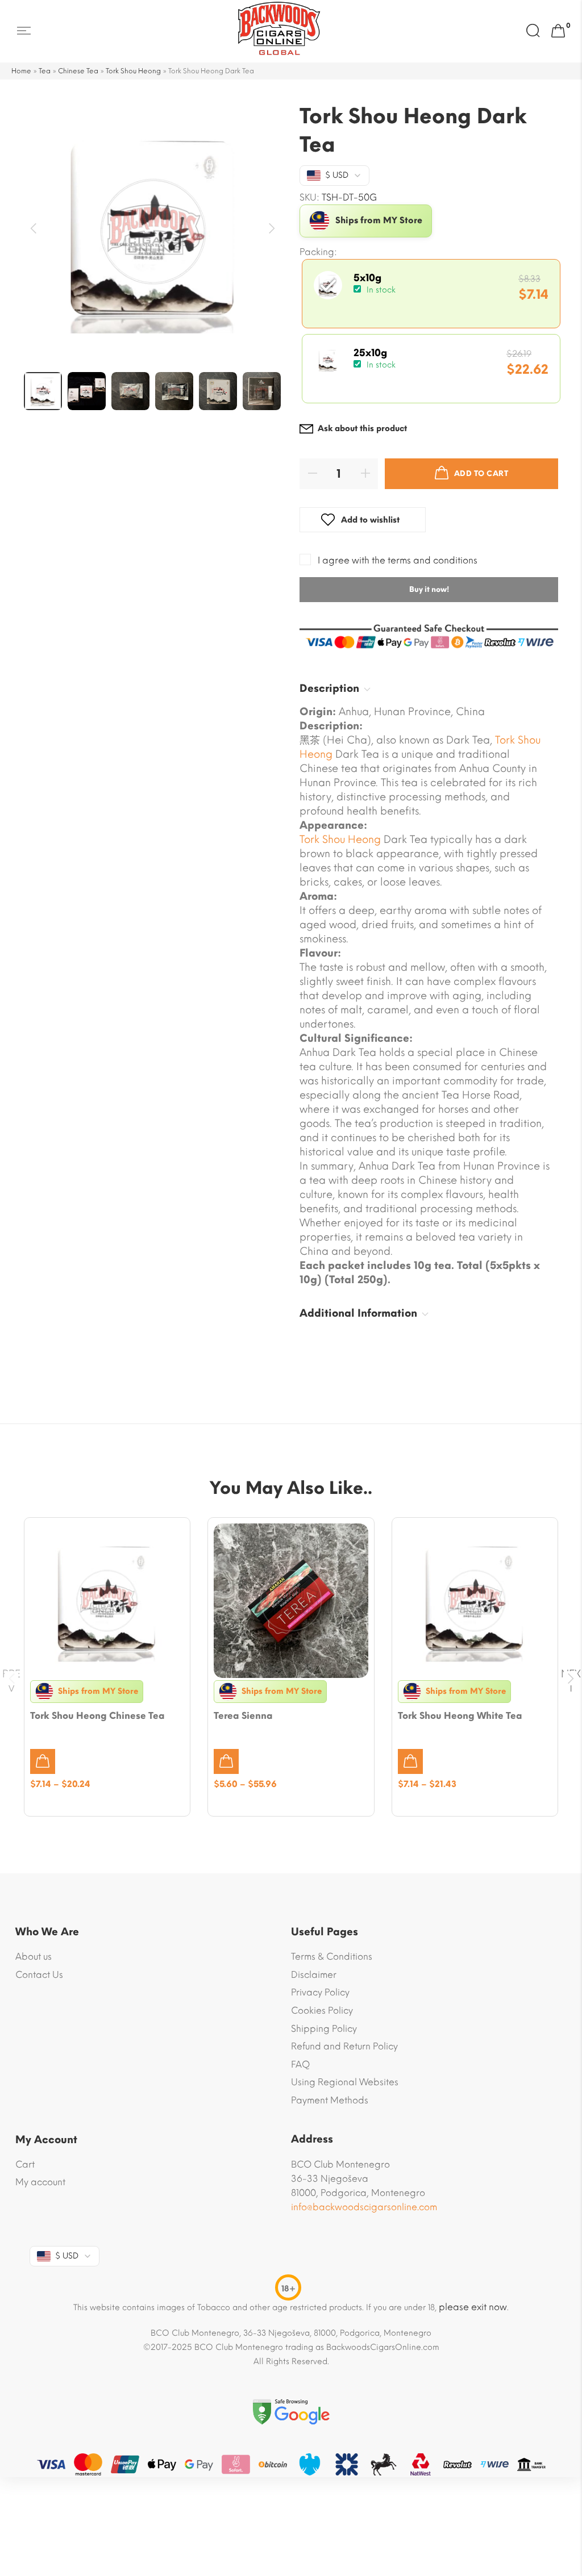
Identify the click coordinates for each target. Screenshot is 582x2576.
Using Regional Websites (345, 2082)
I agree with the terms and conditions (398, 560)
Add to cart (481, 473)
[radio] (431, 294)
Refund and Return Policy (344, 2046)
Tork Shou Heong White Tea (460, 1716)
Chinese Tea (78, 71)
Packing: (318, 252)
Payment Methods (330, 2100)
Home (21, 71)
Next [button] (273, 229)
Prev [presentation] (11, 1679)
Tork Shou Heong (133, 71)
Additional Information (358, 1313)
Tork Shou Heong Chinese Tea (97, 1716)
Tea (45, 71)
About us (34, 1957)
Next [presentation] (571, 1679)
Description (329, 688)
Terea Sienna (243, 1716)
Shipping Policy (324, 2029)
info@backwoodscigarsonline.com (364, 2207)
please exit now (473, 2307)
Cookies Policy (322, 2011)
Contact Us (39, 1975)
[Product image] (107, 1600)
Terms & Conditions (332, 1957)
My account (40, 2182)
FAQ (300, 2064)
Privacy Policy (320, 1992)
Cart (25, 2164)
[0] (558, 31)
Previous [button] (34, 229)
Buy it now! (429, 589)
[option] (153, 231)
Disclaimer (314, 1975)
